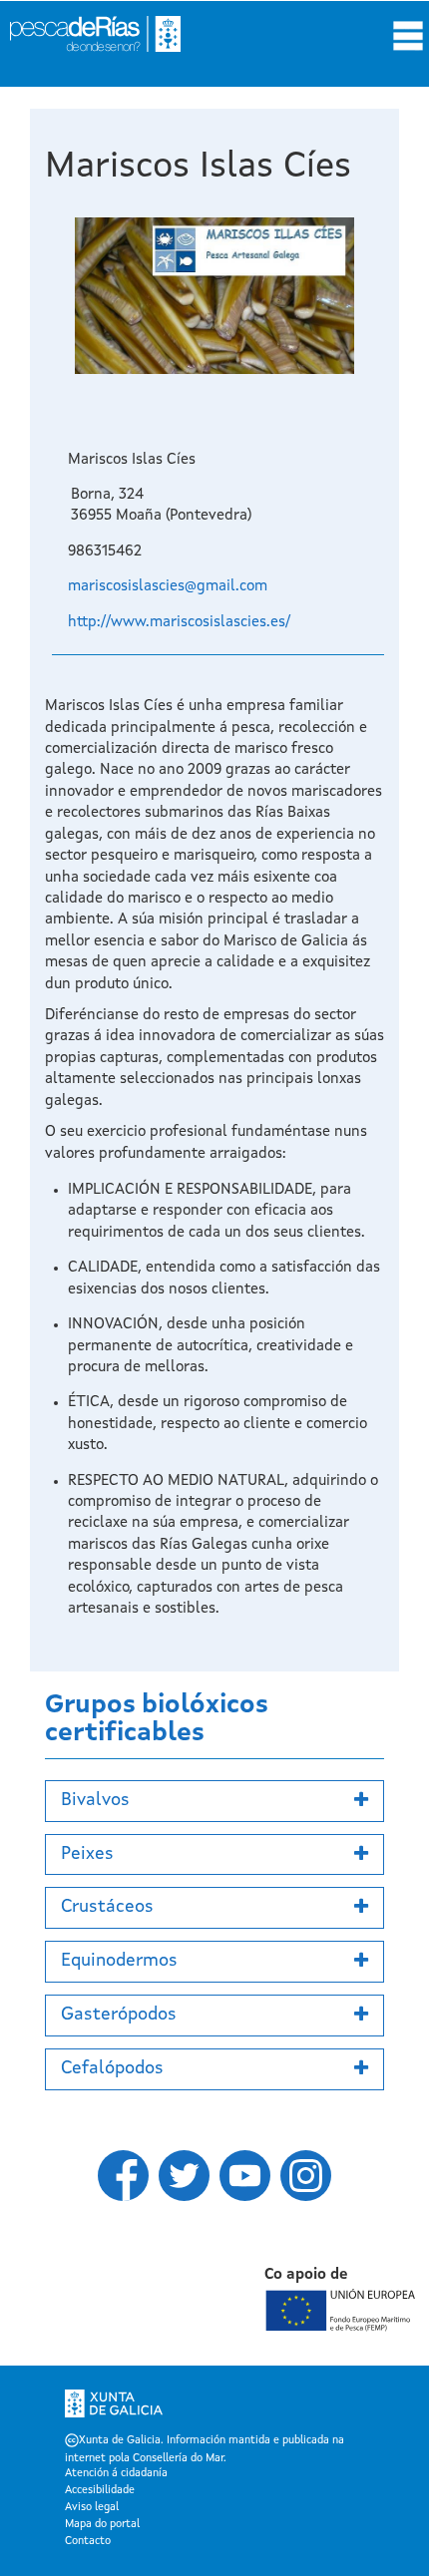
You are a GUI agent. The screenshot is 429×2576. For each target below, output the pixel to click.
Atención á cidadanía (116, 2474)
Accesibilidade (100, 2491)
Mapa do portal (102, 2525)
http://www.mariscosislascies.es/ (179, 623)
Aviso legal (92, 2508)
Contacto (88, 2542)
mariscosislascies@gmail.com (168, 587)
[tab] (214, 1801)
